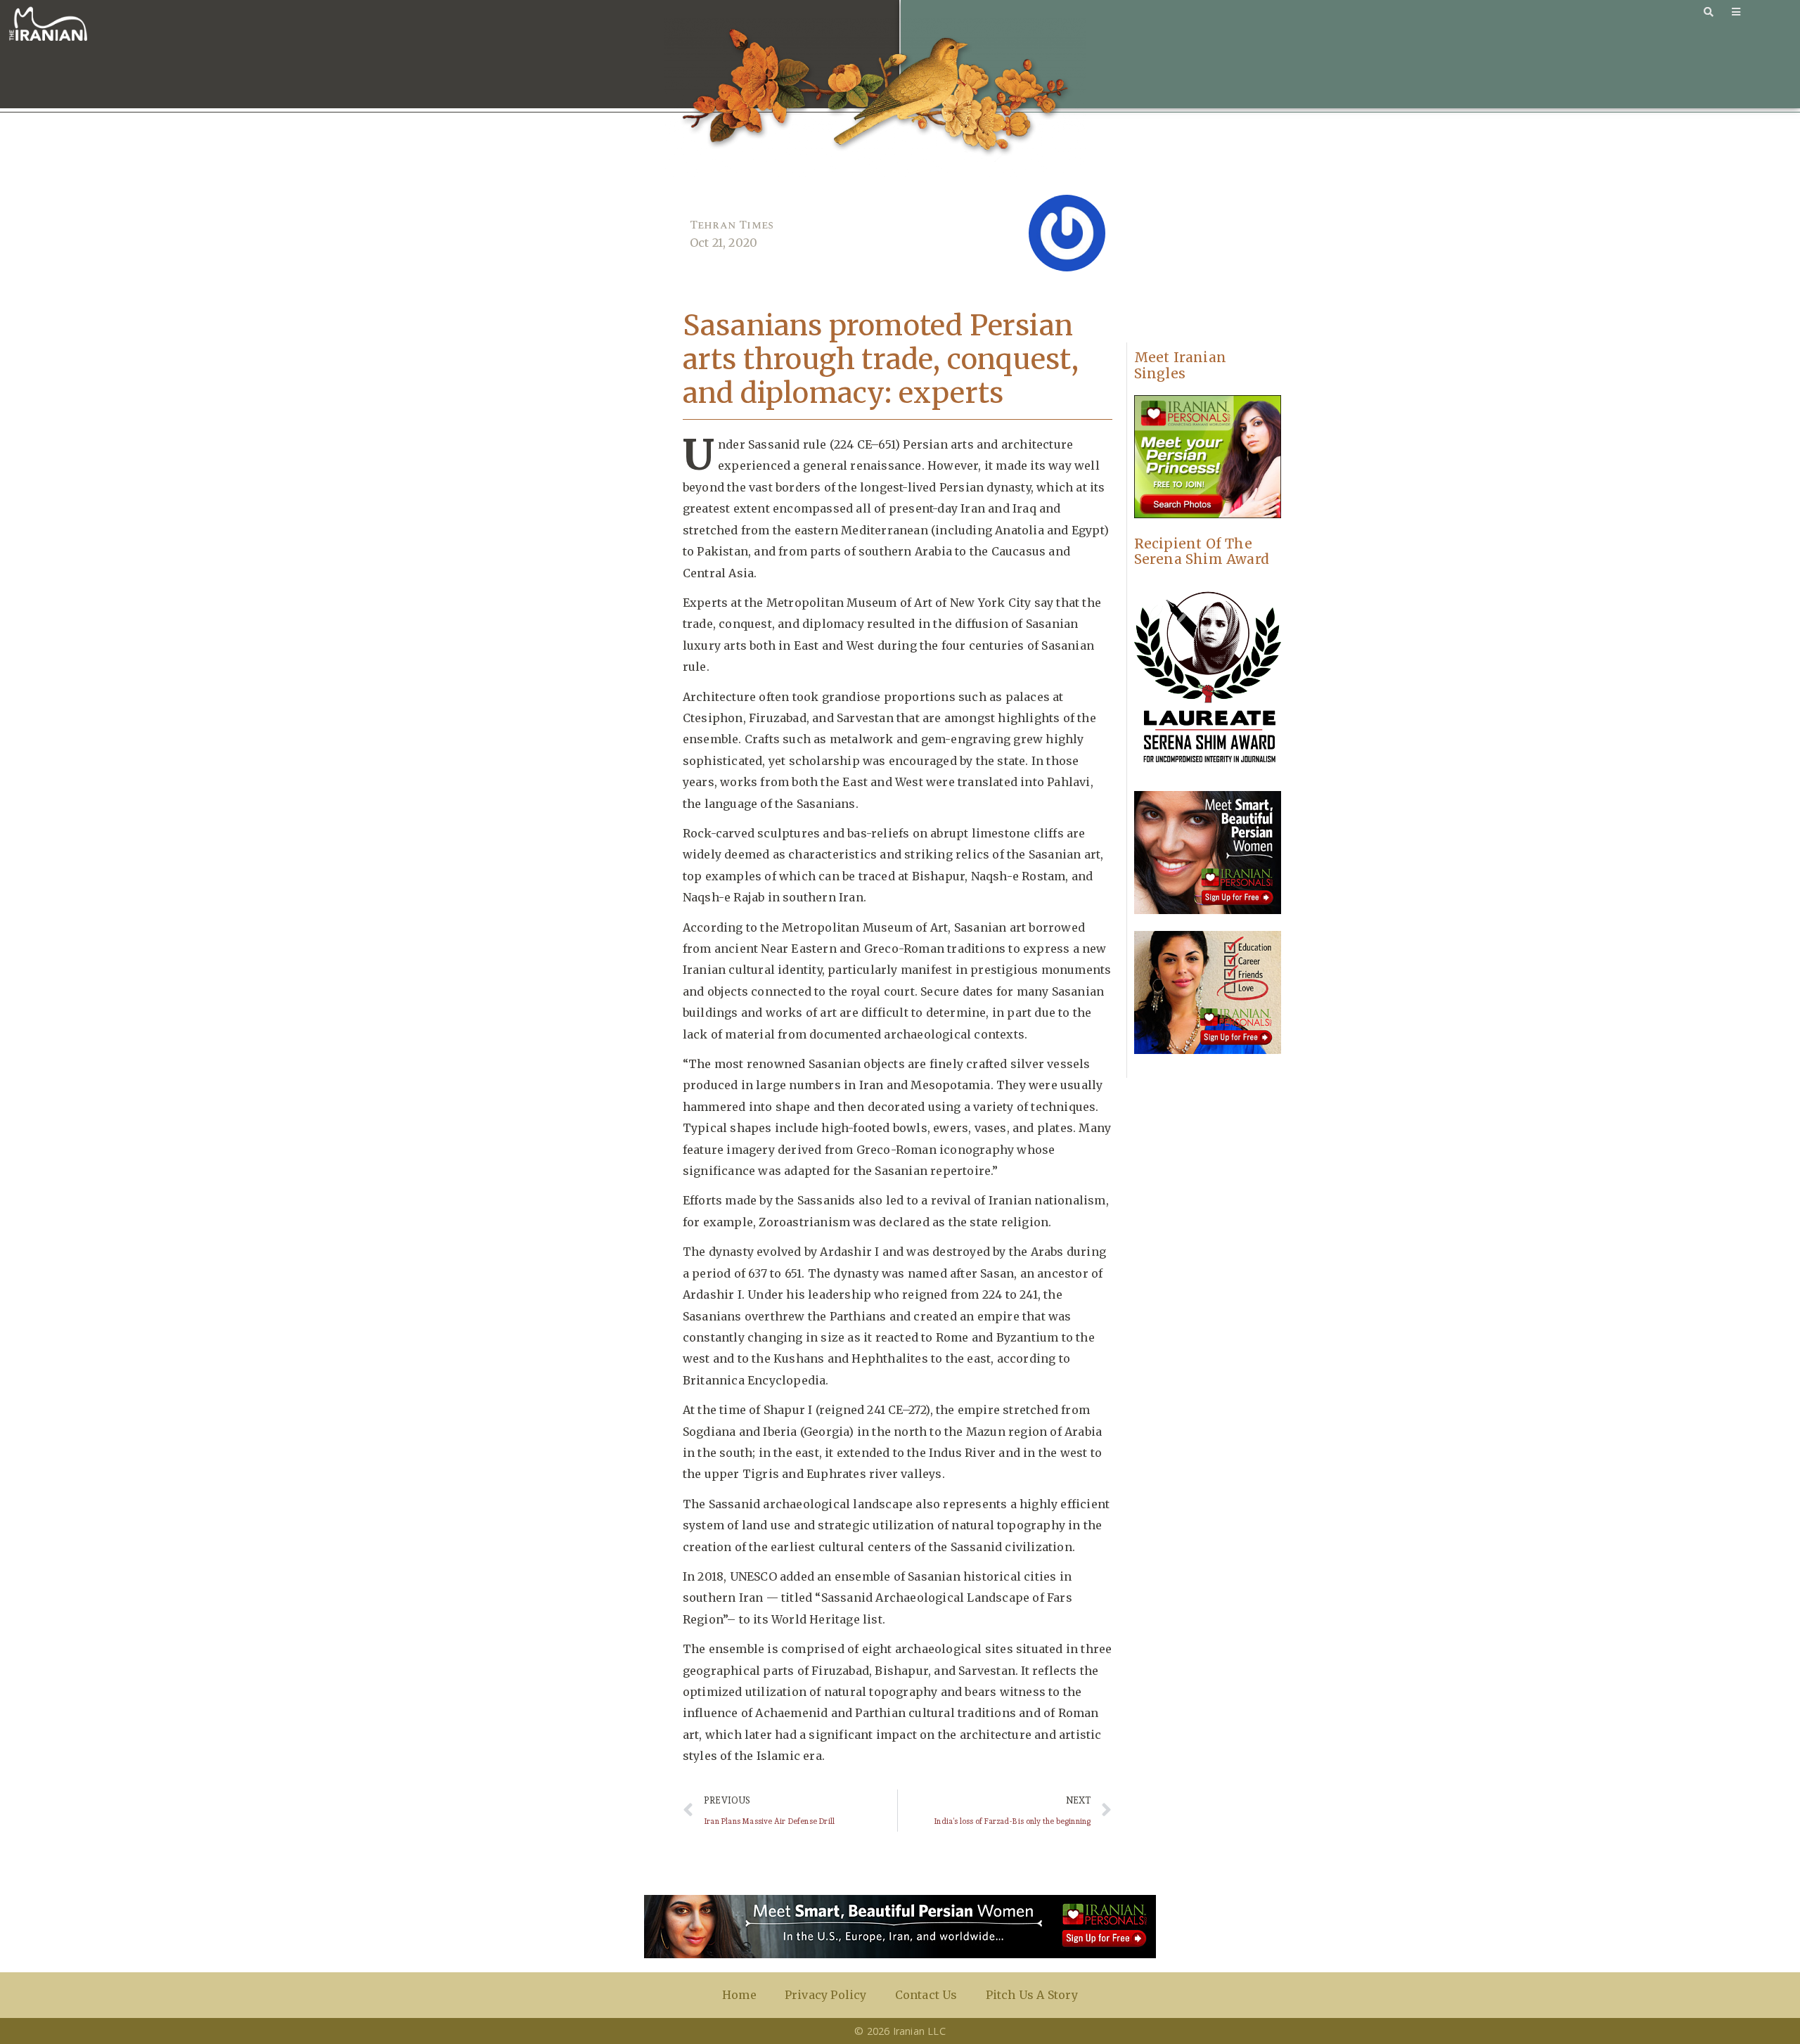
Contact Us (926, 1995)
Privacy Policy (826, 1995)
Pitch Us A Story (1032, 1995)
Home (739, 1995)
